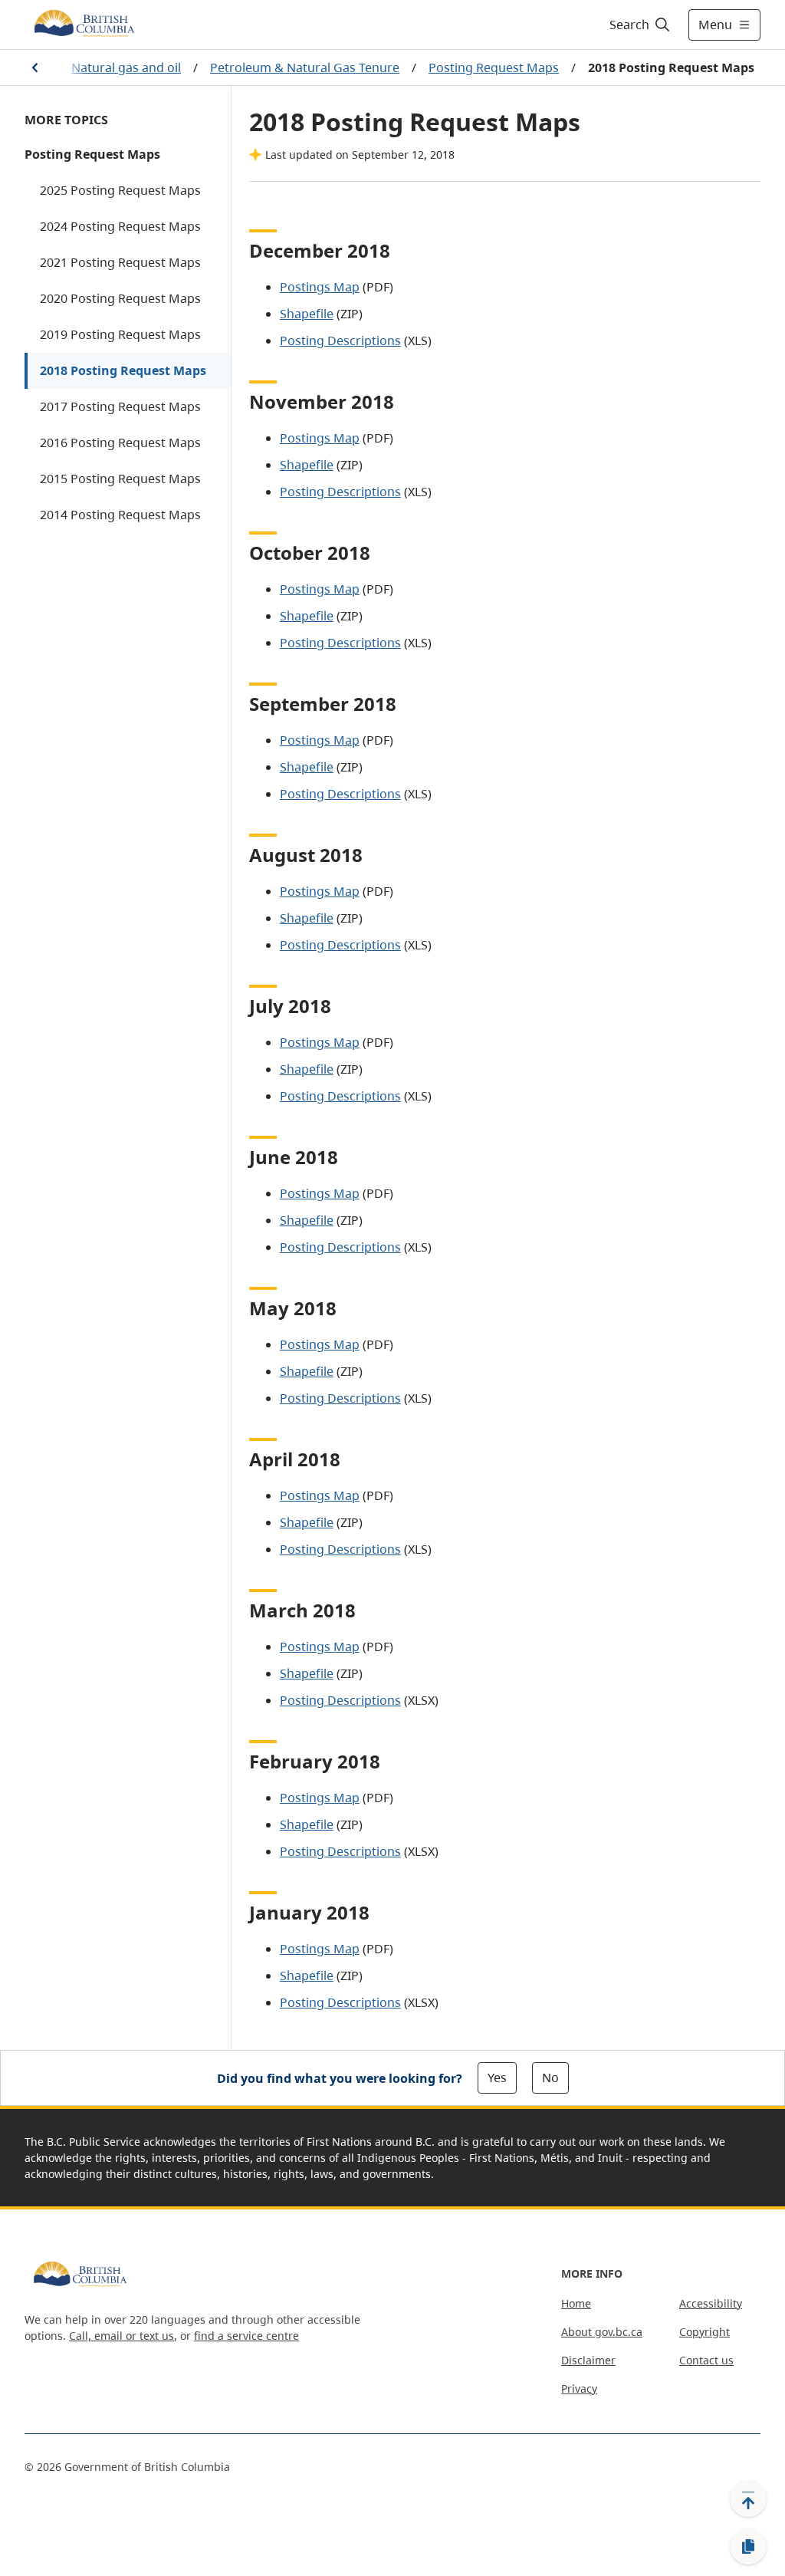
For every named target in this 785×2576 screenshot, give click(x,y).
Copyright (705, 2332)
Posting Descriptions (340, 341)
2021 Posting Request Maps (120, 262)
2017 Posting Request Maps (120, 406)
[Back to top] (748, 2499)
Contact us (706, 2360)
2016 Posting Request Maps (120, 442)
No (550, 2078)
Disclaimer (588, 2360)
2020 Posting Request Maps (120, 298)
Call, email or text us (122, 2336)
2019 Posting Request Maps (120, 334)
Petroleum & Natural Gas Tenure (305, 67)
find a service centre (246, 2336)
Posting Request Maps (494, 67)
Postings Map (320, 287)
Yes (497, 2078)
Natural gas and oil (126, 67)
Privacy (579, 2388)
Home (576, 2303)
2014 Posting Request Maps (120, 515)
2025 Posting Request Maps (120, 190)
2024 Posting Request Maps (120, 226)
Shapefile (307, 314)
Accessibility (711, 2303)
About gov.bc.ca (602, 2332)
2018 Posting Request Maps (123, 370)
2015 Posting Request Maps (120, 479)
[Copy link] (748, 2547)
